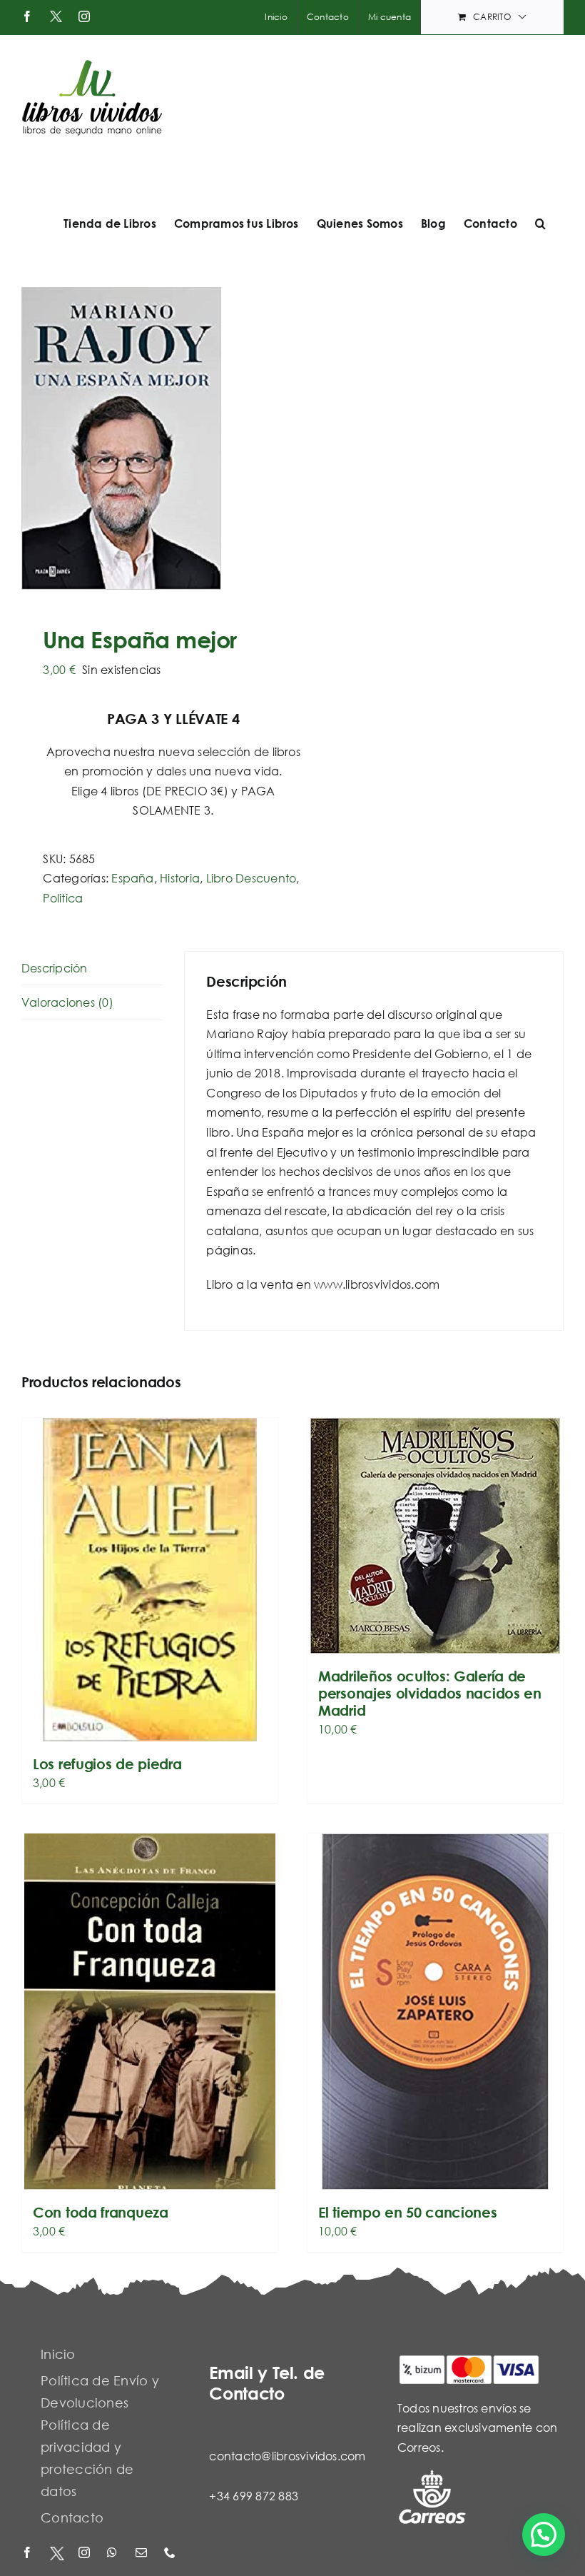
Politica (63, 898)
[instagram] (86, 2554)
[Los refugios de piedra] (150, 1580)
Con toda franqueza (101, 2212)
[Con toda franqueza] (150, 2012)
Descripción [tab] (55, 968)
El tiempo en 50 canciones (408, 2212)
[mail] (143, 2554)
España (132, 878)
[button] (540, 223)
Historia (180, 878)
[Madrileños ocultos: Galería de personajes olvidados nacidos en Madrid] (435, 1536)
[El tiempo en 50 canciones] (435, 2012)
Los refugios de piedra (107, 1764)
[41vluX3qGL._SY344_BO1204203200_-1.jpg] (152, 438)
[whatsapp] (114, 2554)
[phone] (171, 2554)
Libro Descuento (251, 878)
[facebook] (29, 2554)
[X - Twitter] (57, 2554)
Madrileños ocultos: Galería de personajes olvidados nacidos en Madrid (430, 1693)
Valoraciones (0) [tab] (67, 1002)
